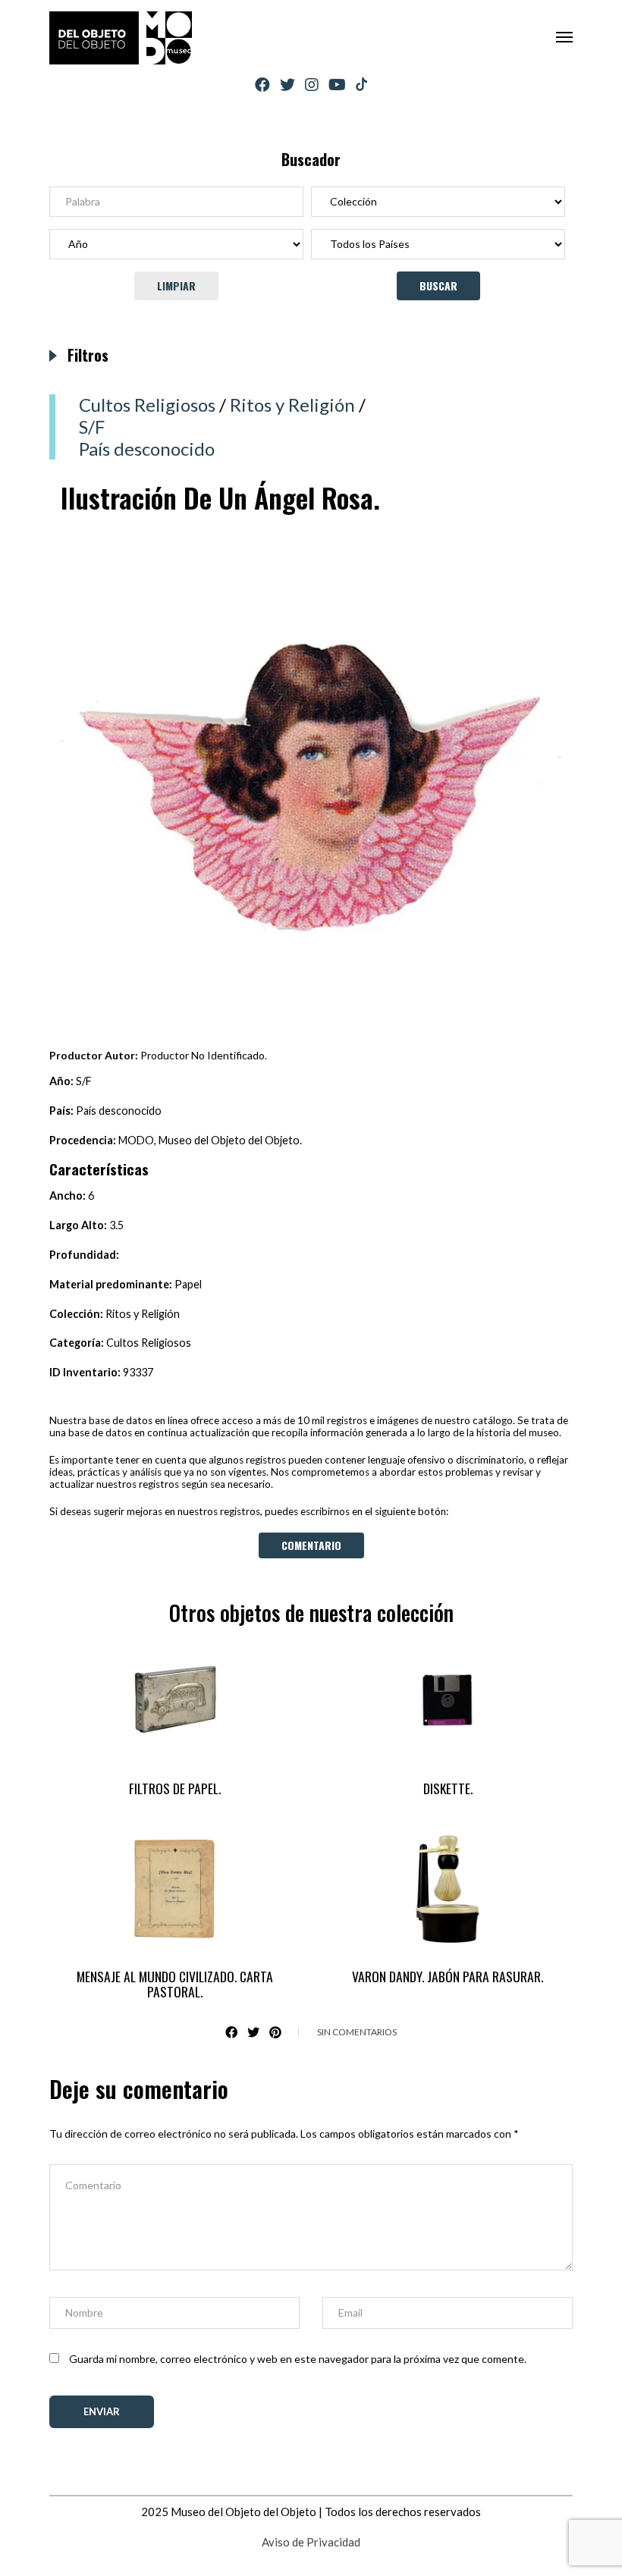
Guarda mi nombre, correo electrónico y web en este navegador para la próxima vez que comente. (298, 2359)
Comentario (311, 1545)
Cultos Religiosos (147, 405)
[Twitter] (287, 85)
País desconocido (147, 449)
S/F (92, 427)
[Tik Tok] (361, 85)
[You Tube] (337, 85)
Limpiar (176, 286)
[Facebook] (262, 85)
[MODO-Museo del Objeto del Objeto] (121, 38)
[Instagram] (312, 85)
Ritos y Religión (292, 405)
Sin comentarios (357, 2032)
